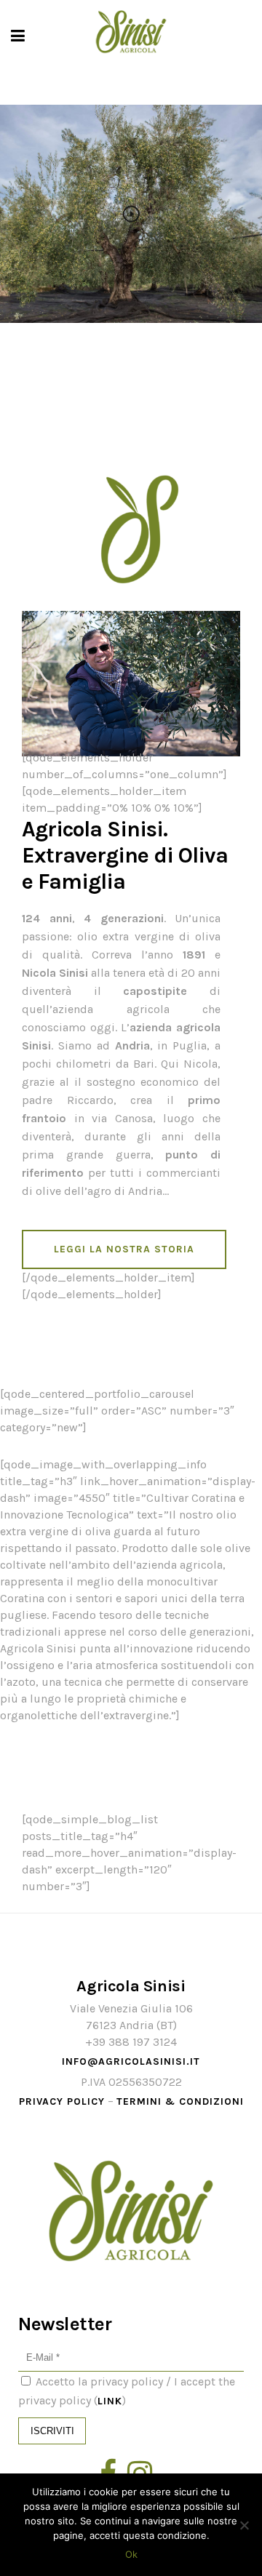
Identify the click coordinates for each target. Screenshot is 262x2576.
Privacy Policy (62, 2101)
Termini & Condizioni (180, 2101)
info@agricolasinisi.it (131, 2061)
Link (110, 2401)
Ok (131, 2554)
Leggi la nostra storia (124, 1249)
